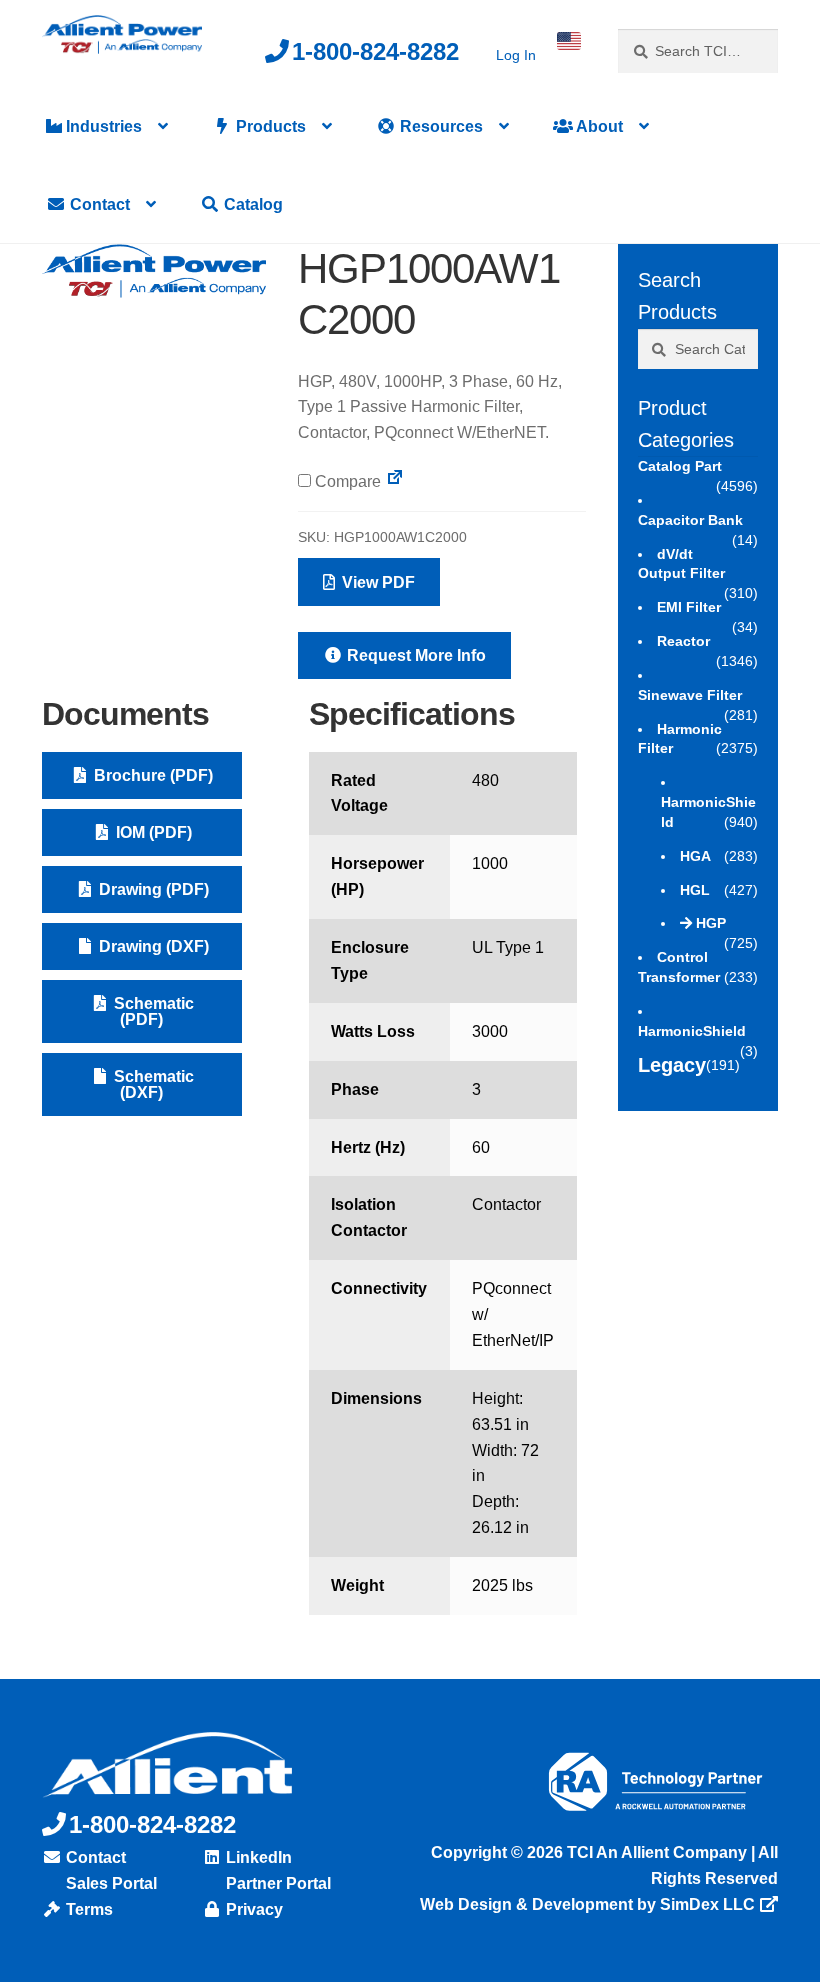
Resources (439, 126)
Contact (98, 204)
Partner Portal (276, 1883)
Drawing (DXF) (152, 946)
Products (269, 126)
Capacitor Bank (690, 520)
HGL (695, 890)
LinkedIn (257, 1857)
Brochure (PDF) (151, 775)
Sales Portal (109, 1883)
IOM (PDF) (152, 832)
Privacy (252, 1909)
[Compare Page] (395, 481)
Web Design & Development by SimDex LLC (587, 1904)
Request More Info (414, 655)
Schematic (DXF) (152, 1084)
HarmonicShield (692, 1031)
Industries (102, 126)
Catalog (251, 204)
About (598, 126)
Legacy (672, 1065)
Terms (87, 1909)
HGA (695, 856)
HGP (711, 923)
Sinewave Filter (690, 695)
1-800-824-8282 (375, 51)
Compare (346, 481)
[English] (569, 41)
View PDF (376, 582)
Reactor (683, 641)
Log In (516, 55)
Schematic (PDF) (152, 1011)
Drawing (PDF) (152, 889)
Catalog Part (680, 466)
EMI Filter (689, 607)
